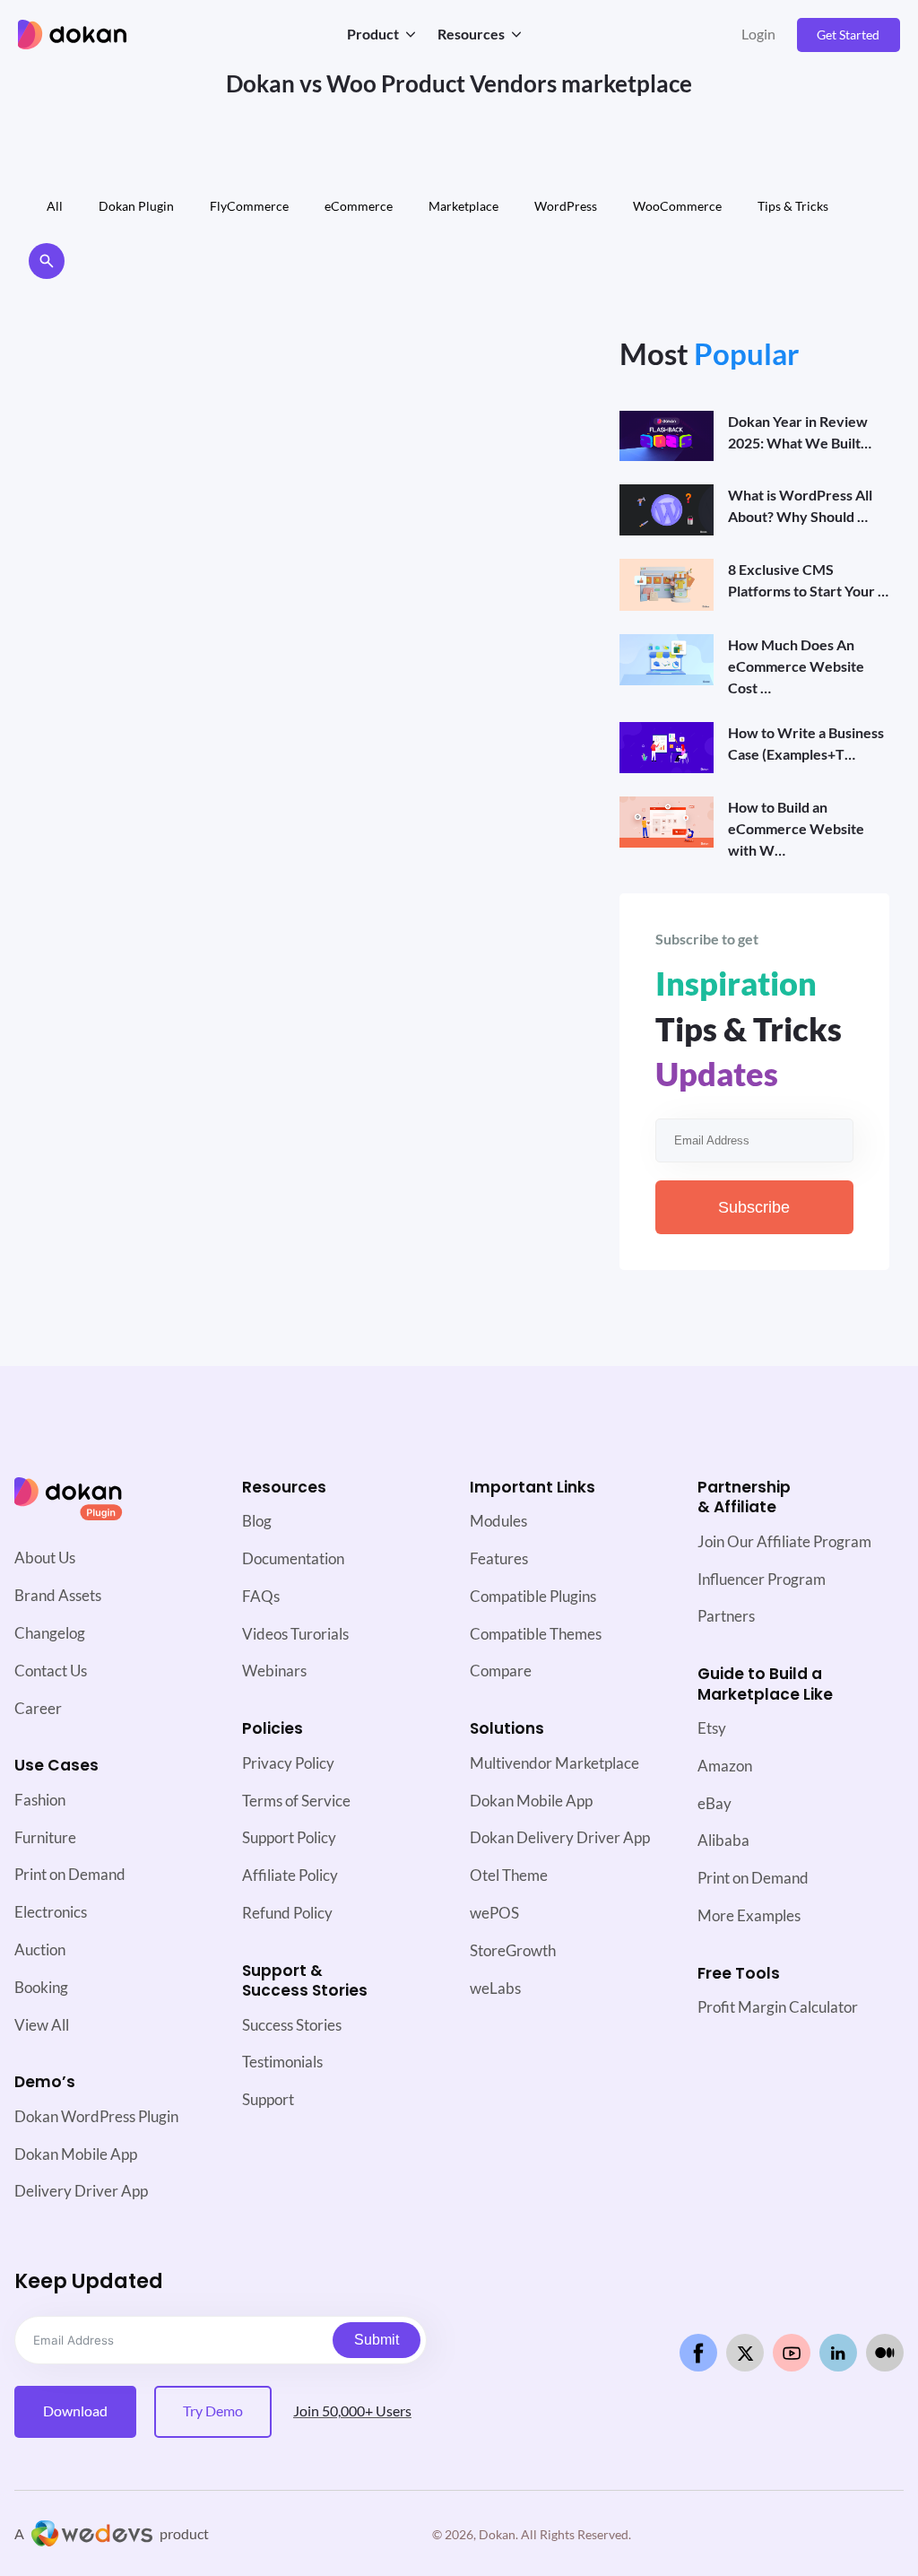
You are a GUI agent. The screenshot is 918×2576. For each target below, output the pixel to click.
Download (75, 2411)
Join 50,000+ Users (352, 2411)
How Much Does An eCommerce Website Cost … (796, 666)
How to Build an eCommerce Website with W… (796, 828)
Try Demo (213, 2411)
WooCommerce (677, 206)
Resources (471, 34)
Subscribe (754, 1207)
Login (758, 34)
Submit (377, 2340)
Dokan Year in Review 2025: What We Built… (800, 432)
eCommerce (359, 206)
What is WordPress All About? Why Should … (800, 505)
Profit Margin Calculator (778, 2007)
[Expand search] (47, 261)
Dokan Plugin (136, 206)
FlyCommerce (249, 206)
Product (373, 34)
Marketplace (463, 206)
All (55, 206)
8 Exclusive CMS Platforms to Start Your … (808, 580)
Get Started (848, 35)
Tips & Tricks (793, 206)
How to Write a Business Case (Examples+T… (806, 743)
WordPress (566, 206)
